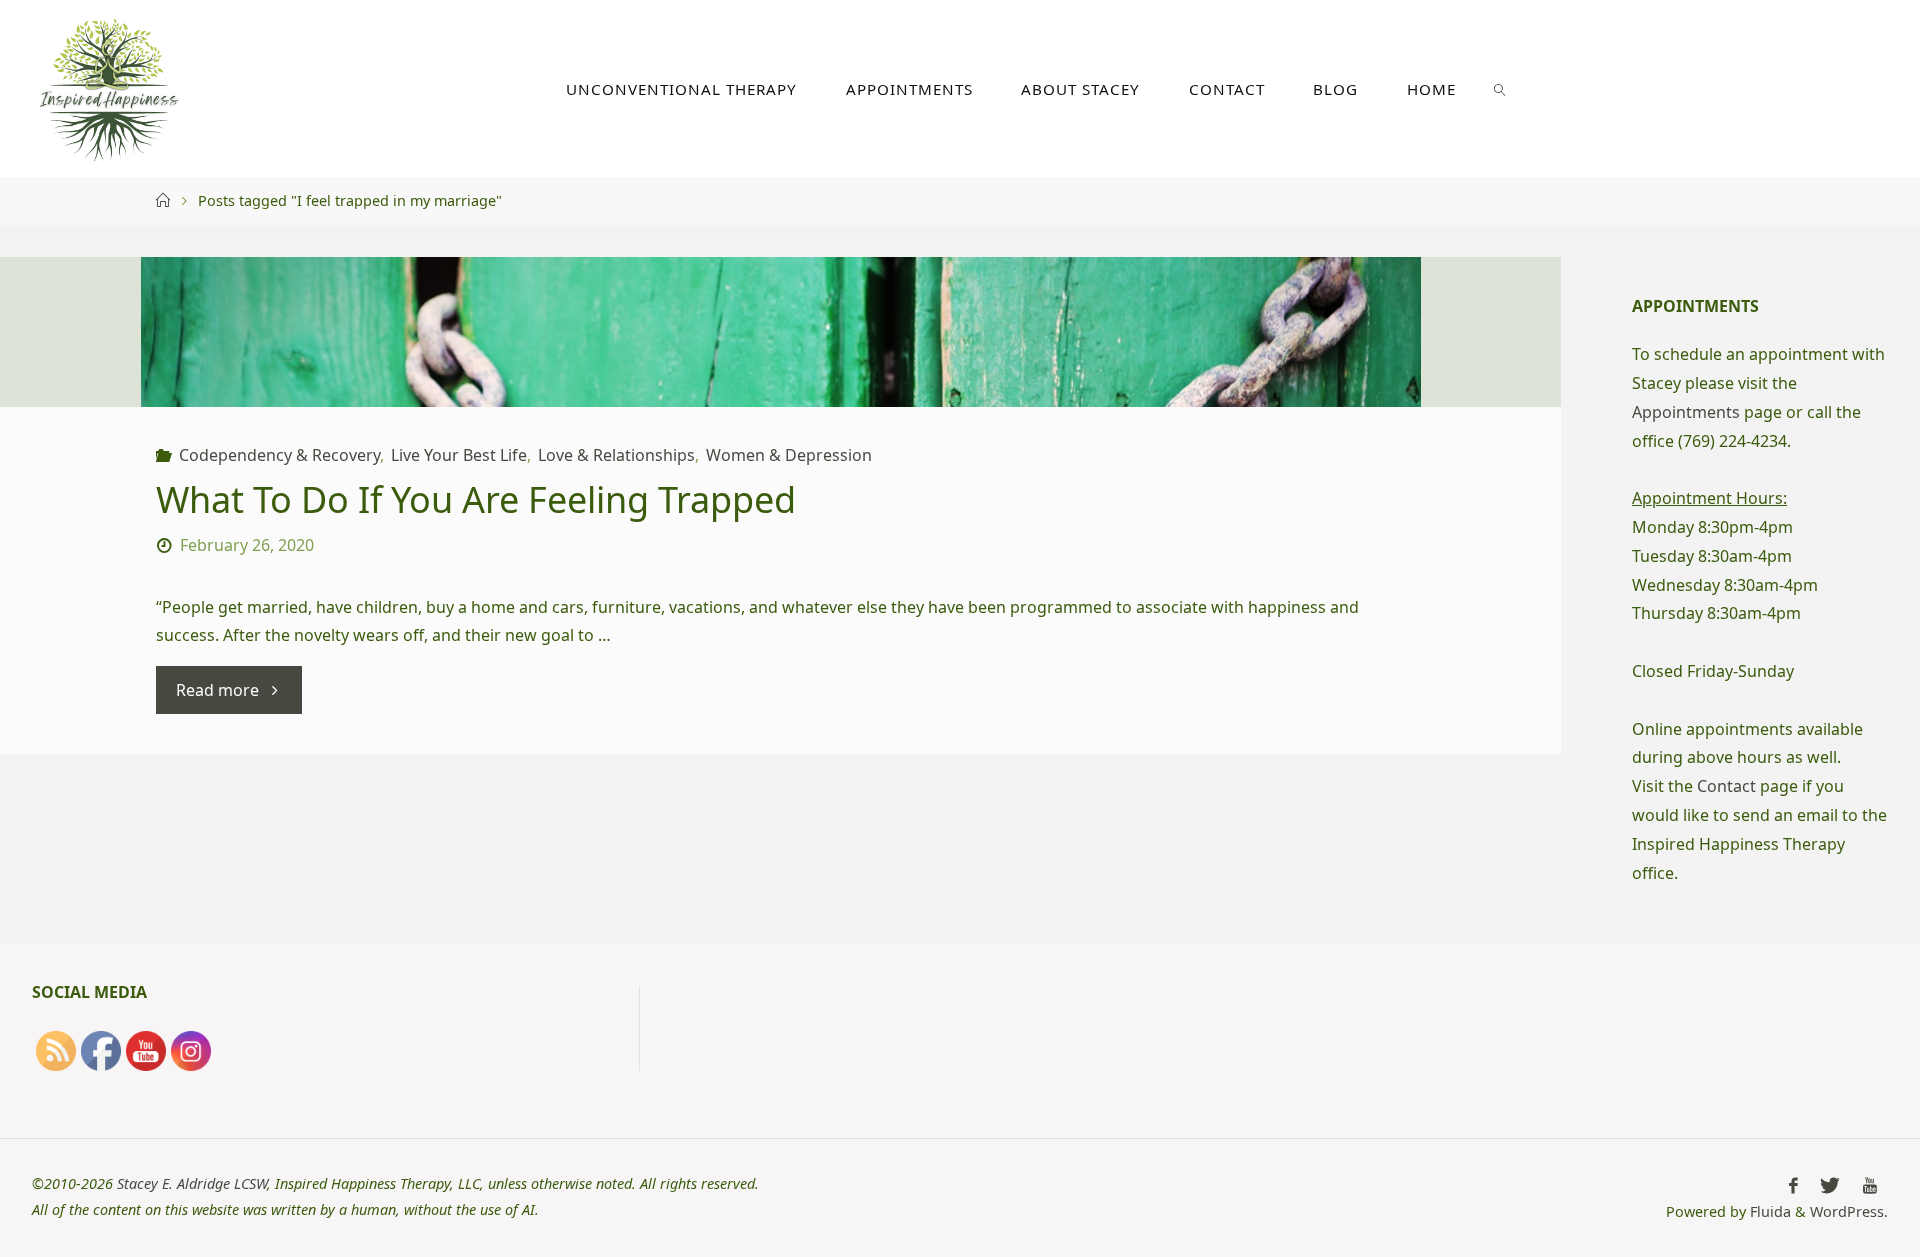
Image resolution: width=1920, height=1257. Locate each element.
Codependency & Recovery (279, 455)
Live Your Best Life (459, 455)
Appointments (1686, 412)
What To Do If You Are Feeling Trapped (476, 499)
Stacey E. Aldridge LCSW (192, 1183)
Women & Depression (789, 455)
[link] (1500, 88)
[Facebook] (1793, 1185)
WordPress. (1849, 1211)
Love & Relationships (616, 455)
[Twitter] (1830, 1185)
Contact (1726, 786)
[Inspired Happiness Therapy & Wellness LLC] (109, 88)
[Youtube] (1870, 1185)
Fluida (1768, 1211)
